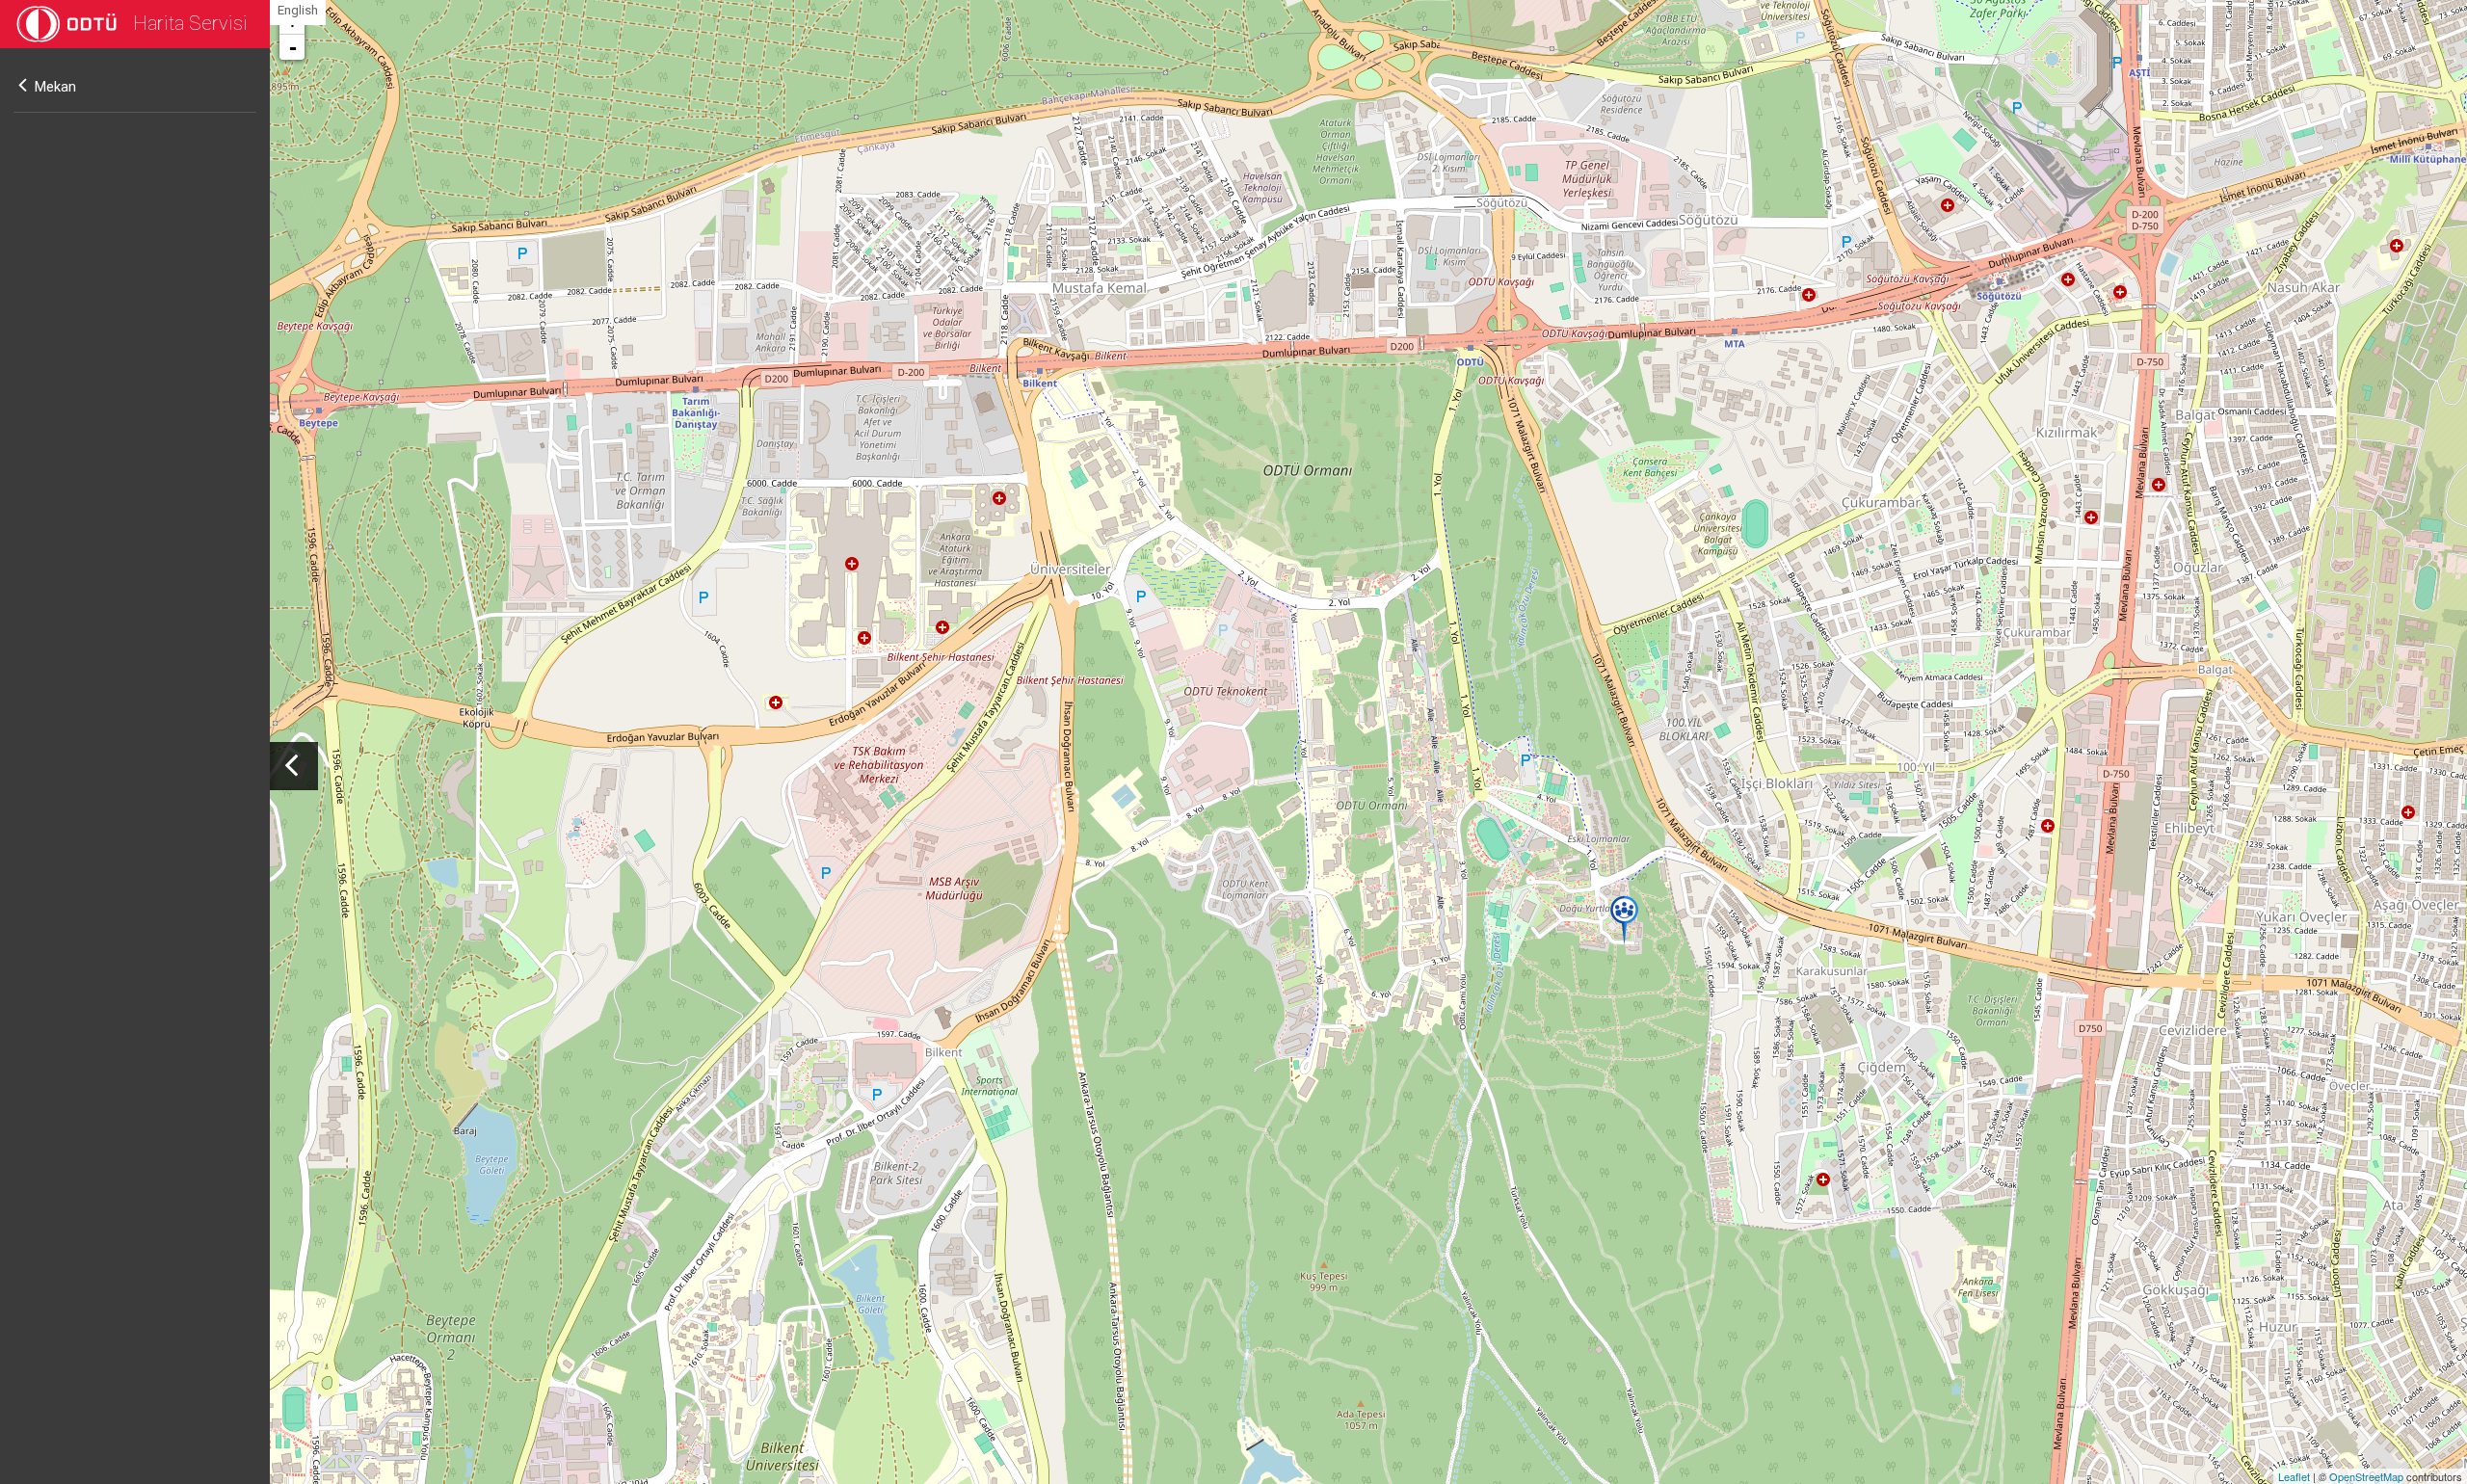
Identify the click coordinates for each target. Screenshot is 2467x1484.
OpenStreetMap (2366, 1476)
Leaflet (2294, 1476)
